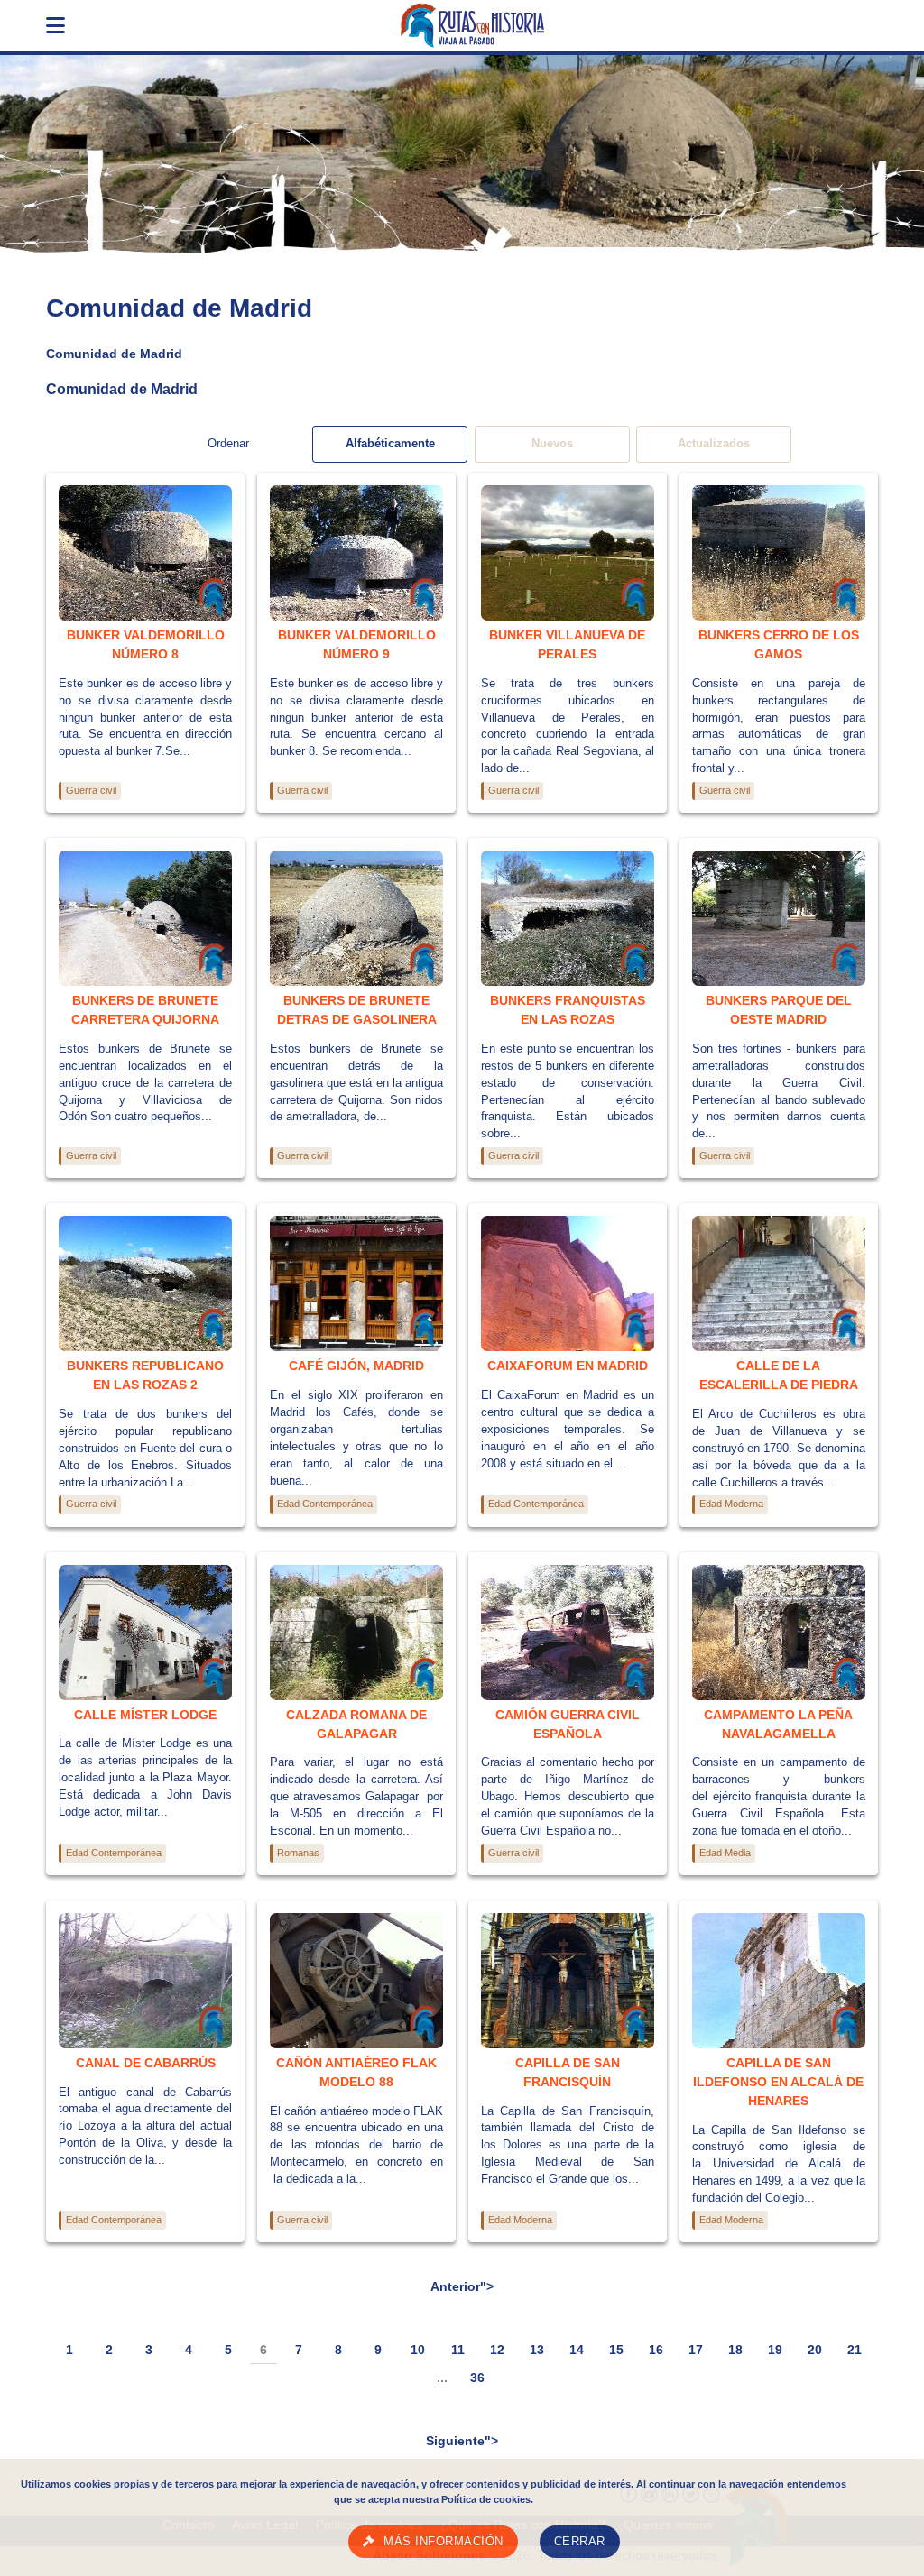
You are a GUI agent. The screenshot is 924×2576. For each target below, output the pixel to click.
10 (418, 2350)
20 (815, 2350)
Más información (444, 2542)
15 (616, 2350)
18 (735, 2350)
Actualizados (714, 444)
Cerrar (580, 2542)
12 (497, 2350)
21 (855, 2350)
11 (458, 2350)
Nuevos (552, 444)
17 (696, 2350)
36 (477, 2378)
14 (577, 2350)
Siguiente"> (462, 2441)
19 (775, 2350)
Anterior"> (462, 2286)
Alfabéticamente (390, 444)
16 (656, 2350)
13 (537, 2350)
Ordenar (228, 444)
